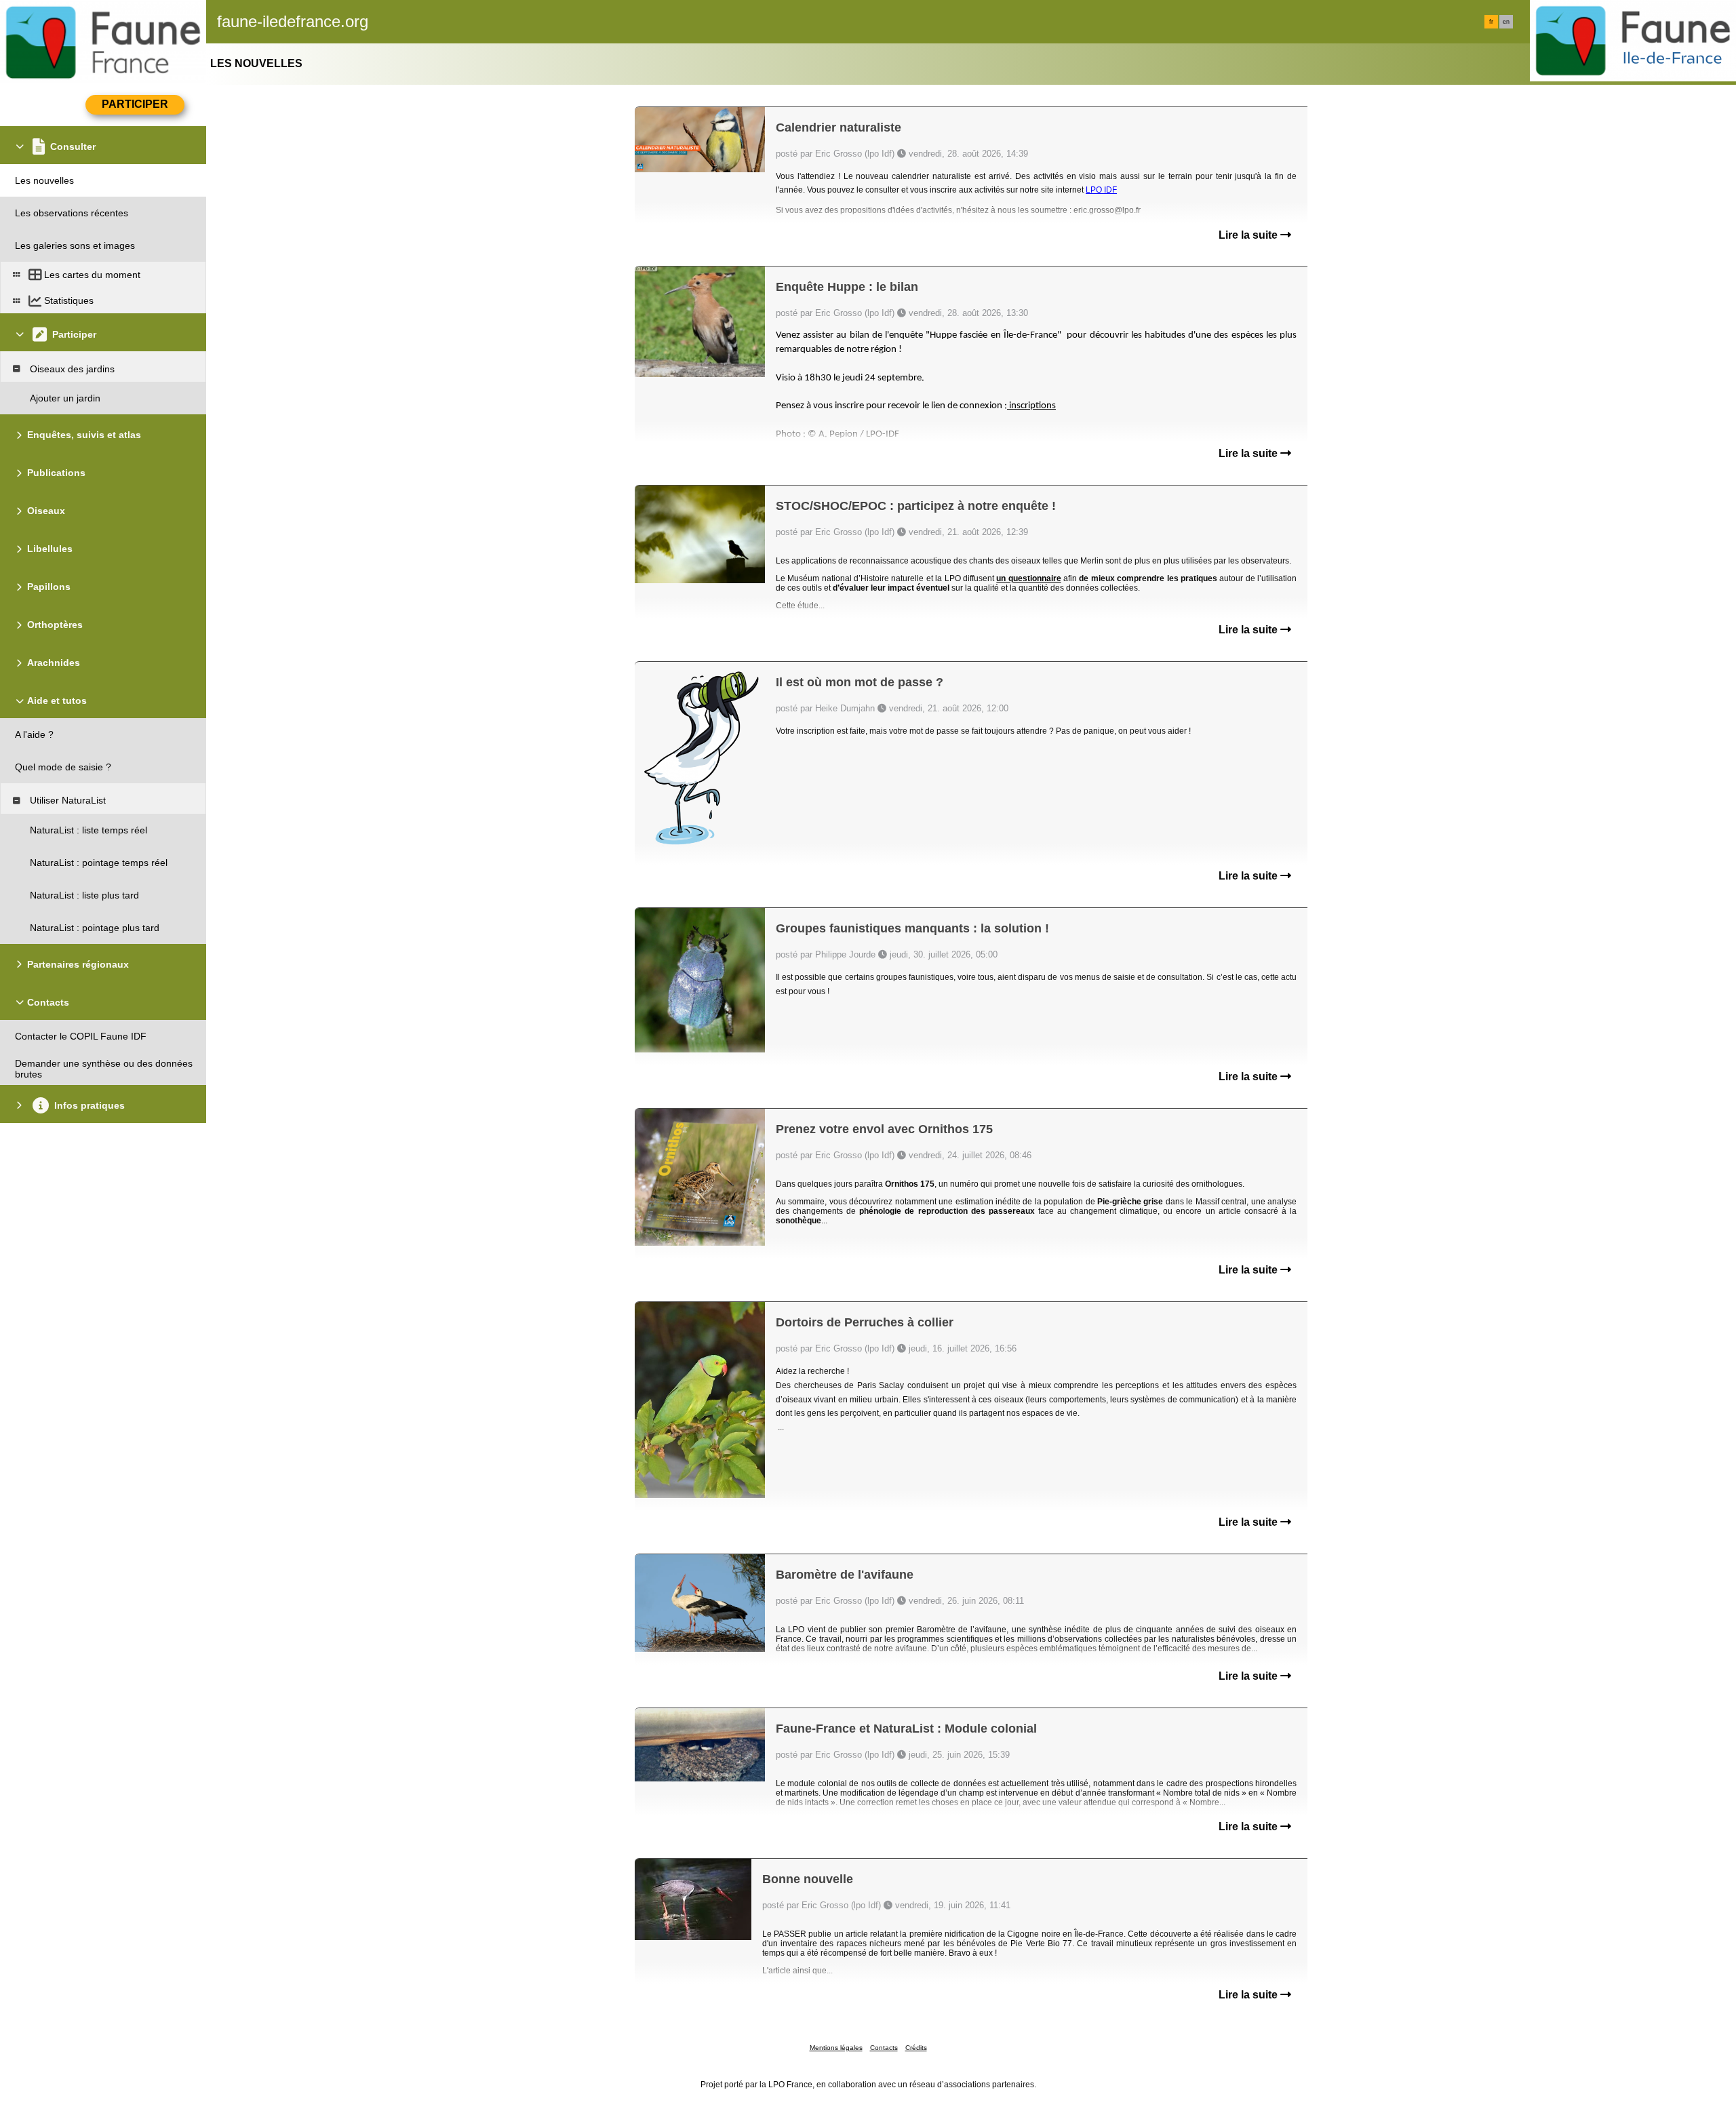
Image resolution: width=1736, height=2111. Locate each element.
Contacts (884, 2048)
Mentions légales (836, 2048)
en (1506, 22)
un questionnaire (1028, 578)
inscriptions (1031, 406)
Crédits (916, 2048)
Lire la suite (1249, 235)
